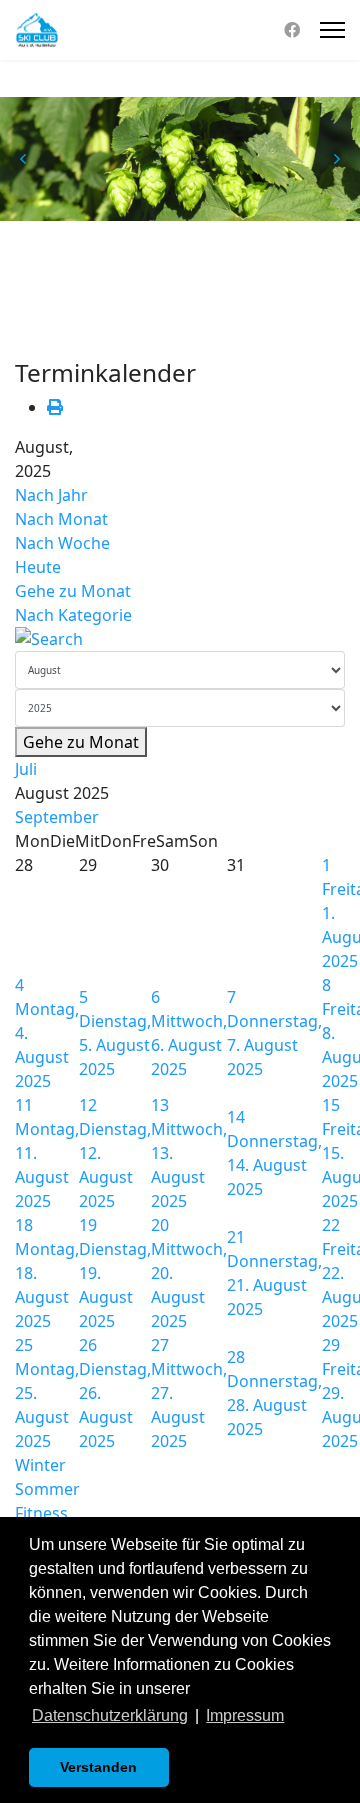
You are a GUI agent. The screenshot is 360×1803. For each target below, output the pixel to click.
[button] (23, 159)
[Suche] (180, 639)
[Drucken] (55, 407)
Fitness (41, 1513)
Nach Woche (62, 543)
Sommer (47, 1489)
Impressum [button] (245, 1715)
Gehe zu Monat (73, 591)
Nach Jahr (51, 495)
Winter (40, 1465)
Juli (26, 769)
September (57, 817)
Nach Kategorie (73, 615)
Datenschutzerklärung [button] (110, 1715)
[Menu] (332, 30)
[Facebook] (292, 30)
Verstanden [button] (98, 1767)
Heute (38, 567)
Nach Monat (61, 519)
